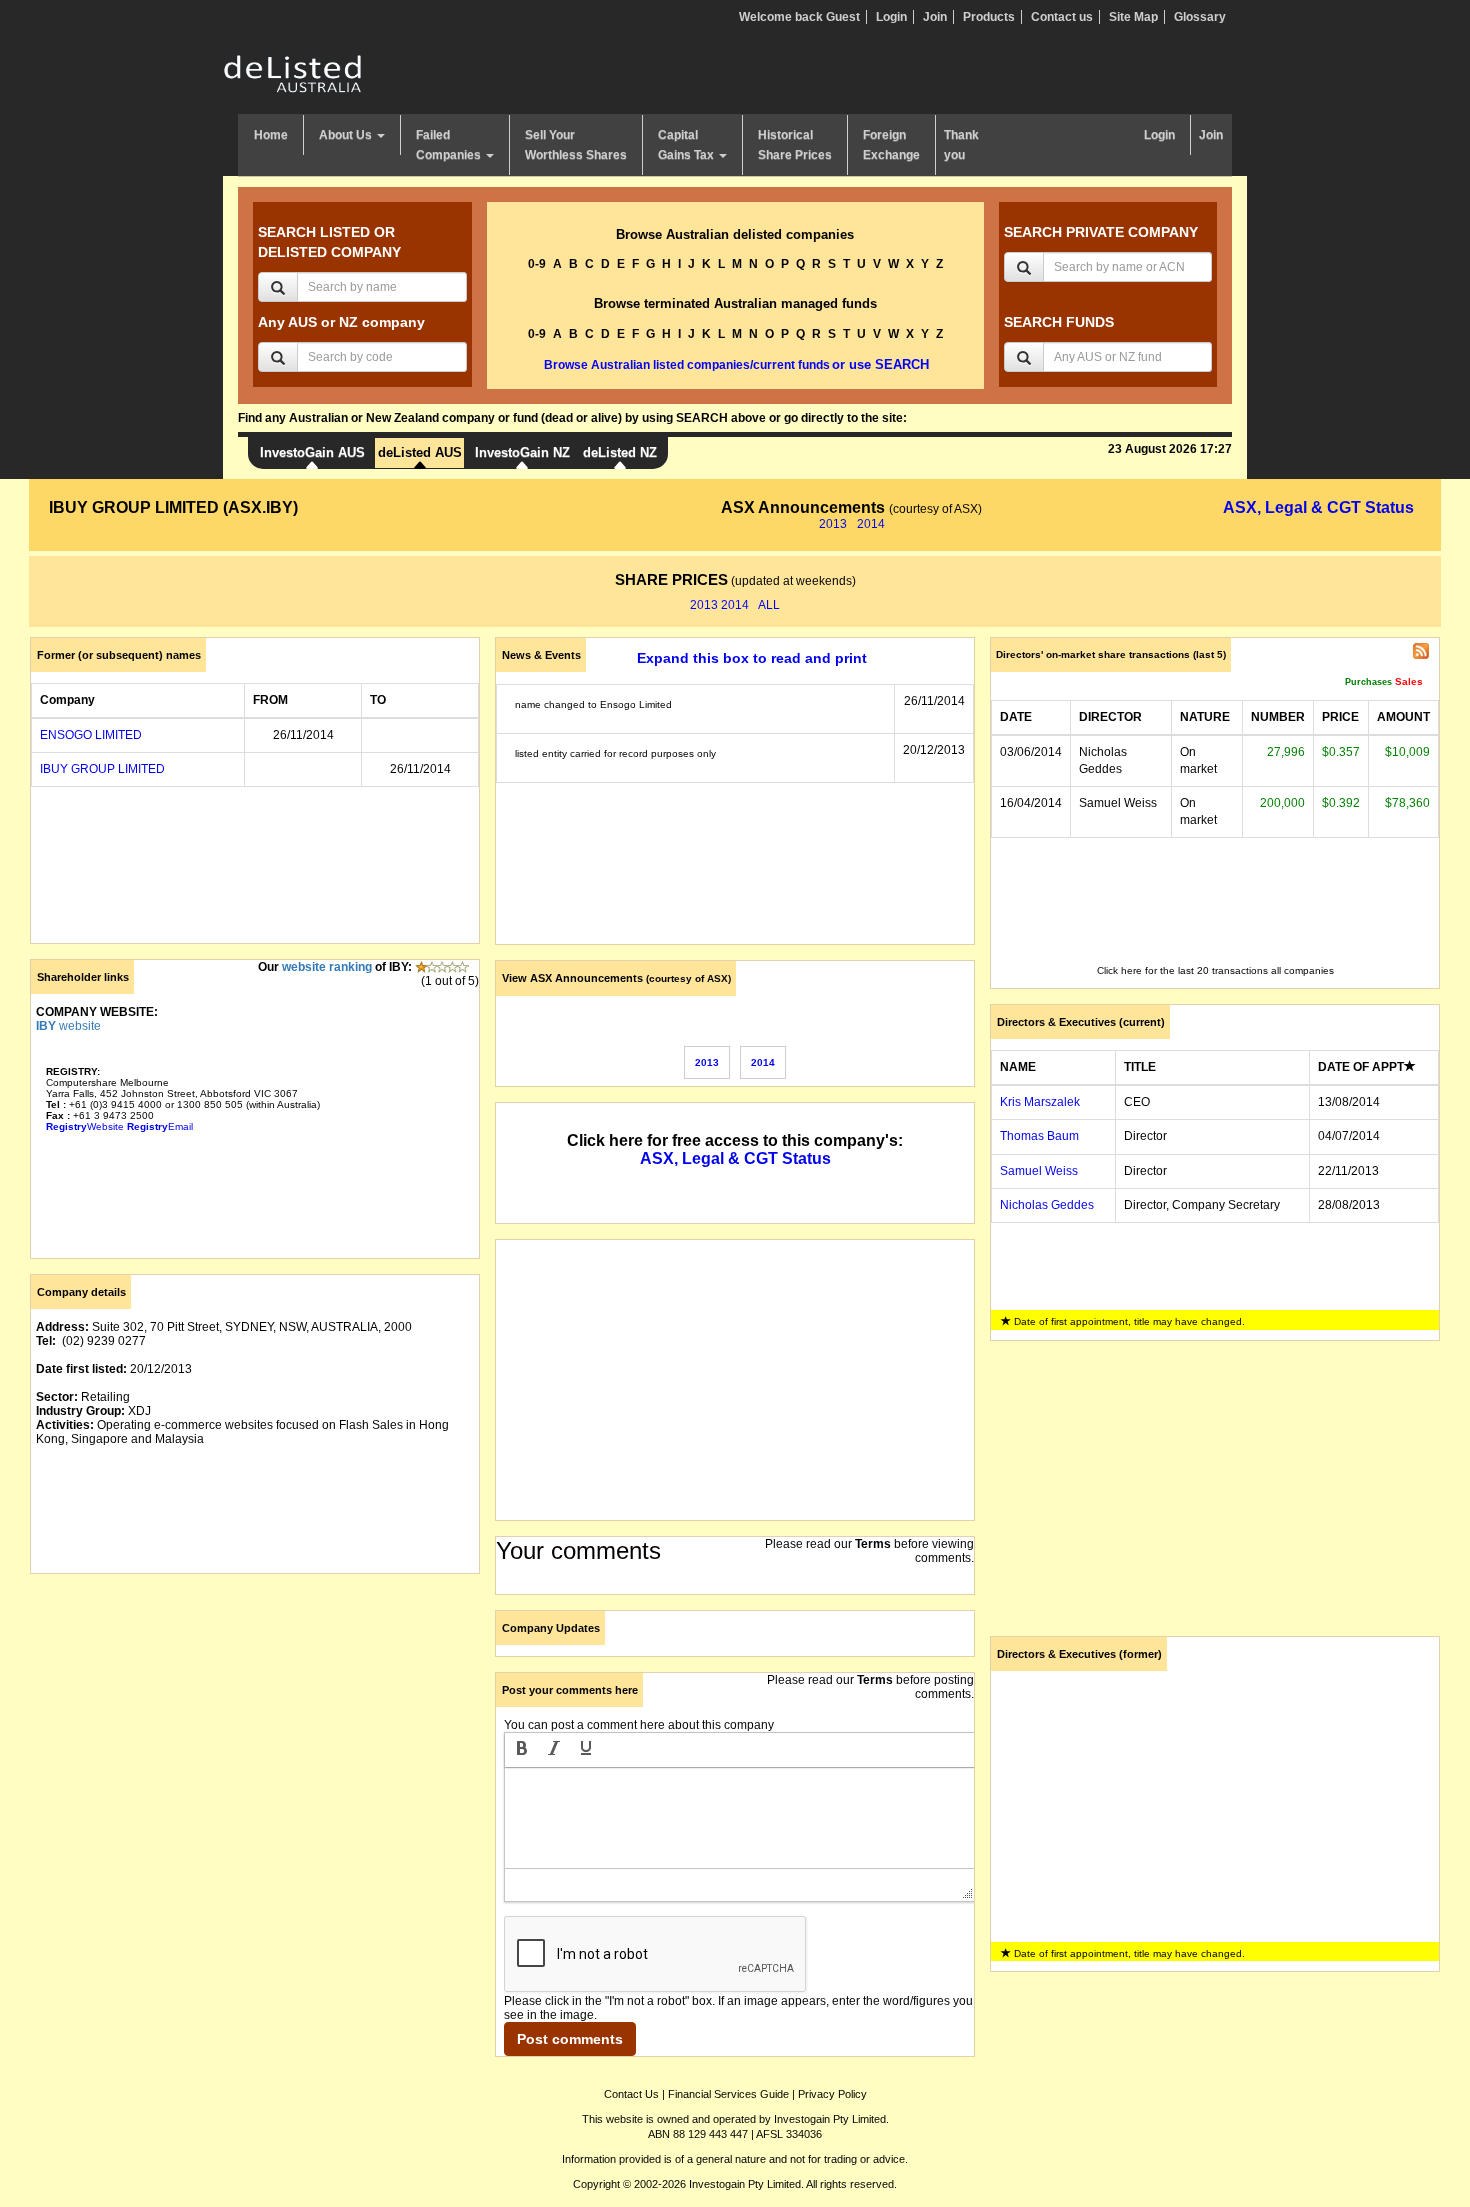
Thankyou (961, 145)
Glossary (1200, 17)
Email (160, 1126)
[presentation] (522, 1750)
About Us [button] (347, 135)
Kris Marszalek (1040, 1102)
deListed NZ (620, 452)
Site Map (1133, 17)
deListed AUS (420, 452)
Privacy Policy (832, 2094)
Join (935, 17)
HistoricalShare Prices (795, 145)
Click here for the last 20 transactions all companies (1215, 970)
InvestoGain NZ (522, 452)
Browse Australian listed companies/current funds (687, 365)
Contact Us (631, 2094)
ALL (769, 605)
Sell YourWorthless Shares (576, 145)
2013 (833, 524)
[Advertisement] (255, 1729)
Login (891, 17)
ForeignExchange (891, 145)
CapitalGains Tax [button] (687, 145)
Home (271, 135)
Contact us (1062, 17)
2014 (871, 524)
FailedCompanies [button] (450, 145)
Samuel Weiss (1039, 1171)
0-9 (537, 264)
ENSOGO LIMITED (91, 735)
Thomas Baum (1039, 1136)
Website (85, 1126)
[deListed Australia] (293, 73)
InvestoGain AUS (312, 452)
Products (989, 17)
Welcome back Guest (799, 17)
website (68, 1026)
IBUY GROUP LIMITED (102, 769)
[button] (522, 1750)
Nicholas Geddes (1047, 1205)
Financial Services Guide (728, 2094)
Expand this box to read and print (752, 658)
